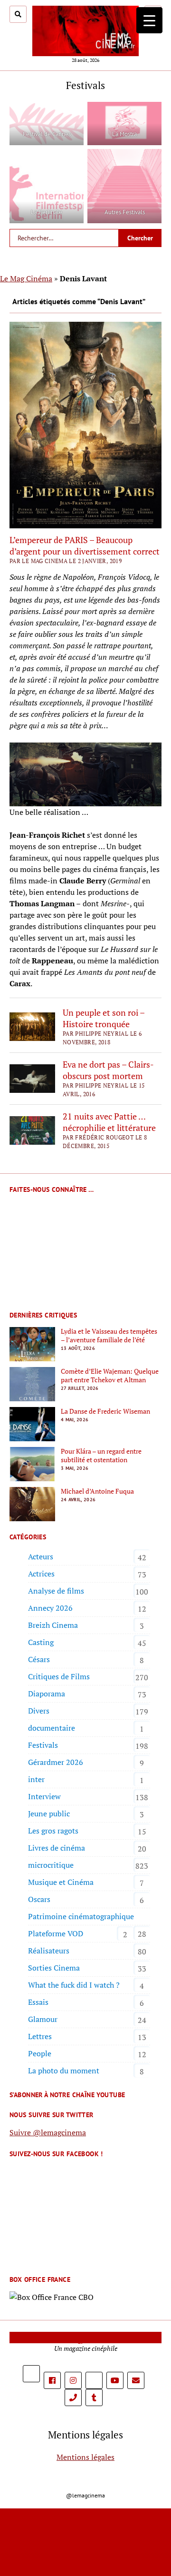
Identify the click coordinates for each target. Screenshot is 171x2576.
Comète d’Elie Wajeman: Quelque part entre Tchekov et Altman (110, 1376)
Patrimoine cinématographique (81, 1916)
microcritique (51, 1865)
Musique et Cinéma (61, 1882)
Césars (39, 1659)
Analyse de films (56, 1591)
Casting (41, 1642)
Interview (44, 1796)
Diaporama (47, 1694)
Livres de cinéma (57, 1848)
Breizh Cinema (53, 1625)
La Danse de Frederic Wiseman (105, 1411)
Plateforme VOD (56, 1933)
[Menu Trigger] (149, 20)
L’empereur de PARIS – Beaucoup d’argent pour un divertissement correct (85, 545)
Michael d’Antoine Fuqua (97, 1491)
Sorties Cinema (54, 1968)
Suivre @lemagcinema (48, 2132)
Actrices (41, 1574)
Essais (38, 2002)
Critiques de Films (59, 1676)
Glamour (43, 2019)
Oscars (39, 1899)
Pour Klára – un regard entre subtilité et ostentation (101, 1456)
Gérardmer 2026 (56, 1762)
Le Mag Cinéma (26, 278)
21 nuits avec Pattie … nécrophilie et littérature (109, 1122)
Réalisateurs (49, 1951)
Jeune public (49, 1813)
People (40, 2053)
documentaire (52, 1728)
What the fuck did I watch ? (74, 1985)
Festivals (43, 1745)
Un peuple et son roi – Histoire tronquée (104, 1018)
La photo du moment (64, 2071)
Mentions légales (85, 2457)
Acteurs (41, 1556)
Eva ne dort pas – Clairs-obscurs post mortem (108, 1070)
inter (36, 1779)
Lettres (40, 2036)
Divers (39, 1711)
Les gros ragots (53, 1831)
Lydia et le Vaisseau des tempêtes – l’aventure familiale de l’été (109, 1336)
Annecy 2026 (50, 1608)
